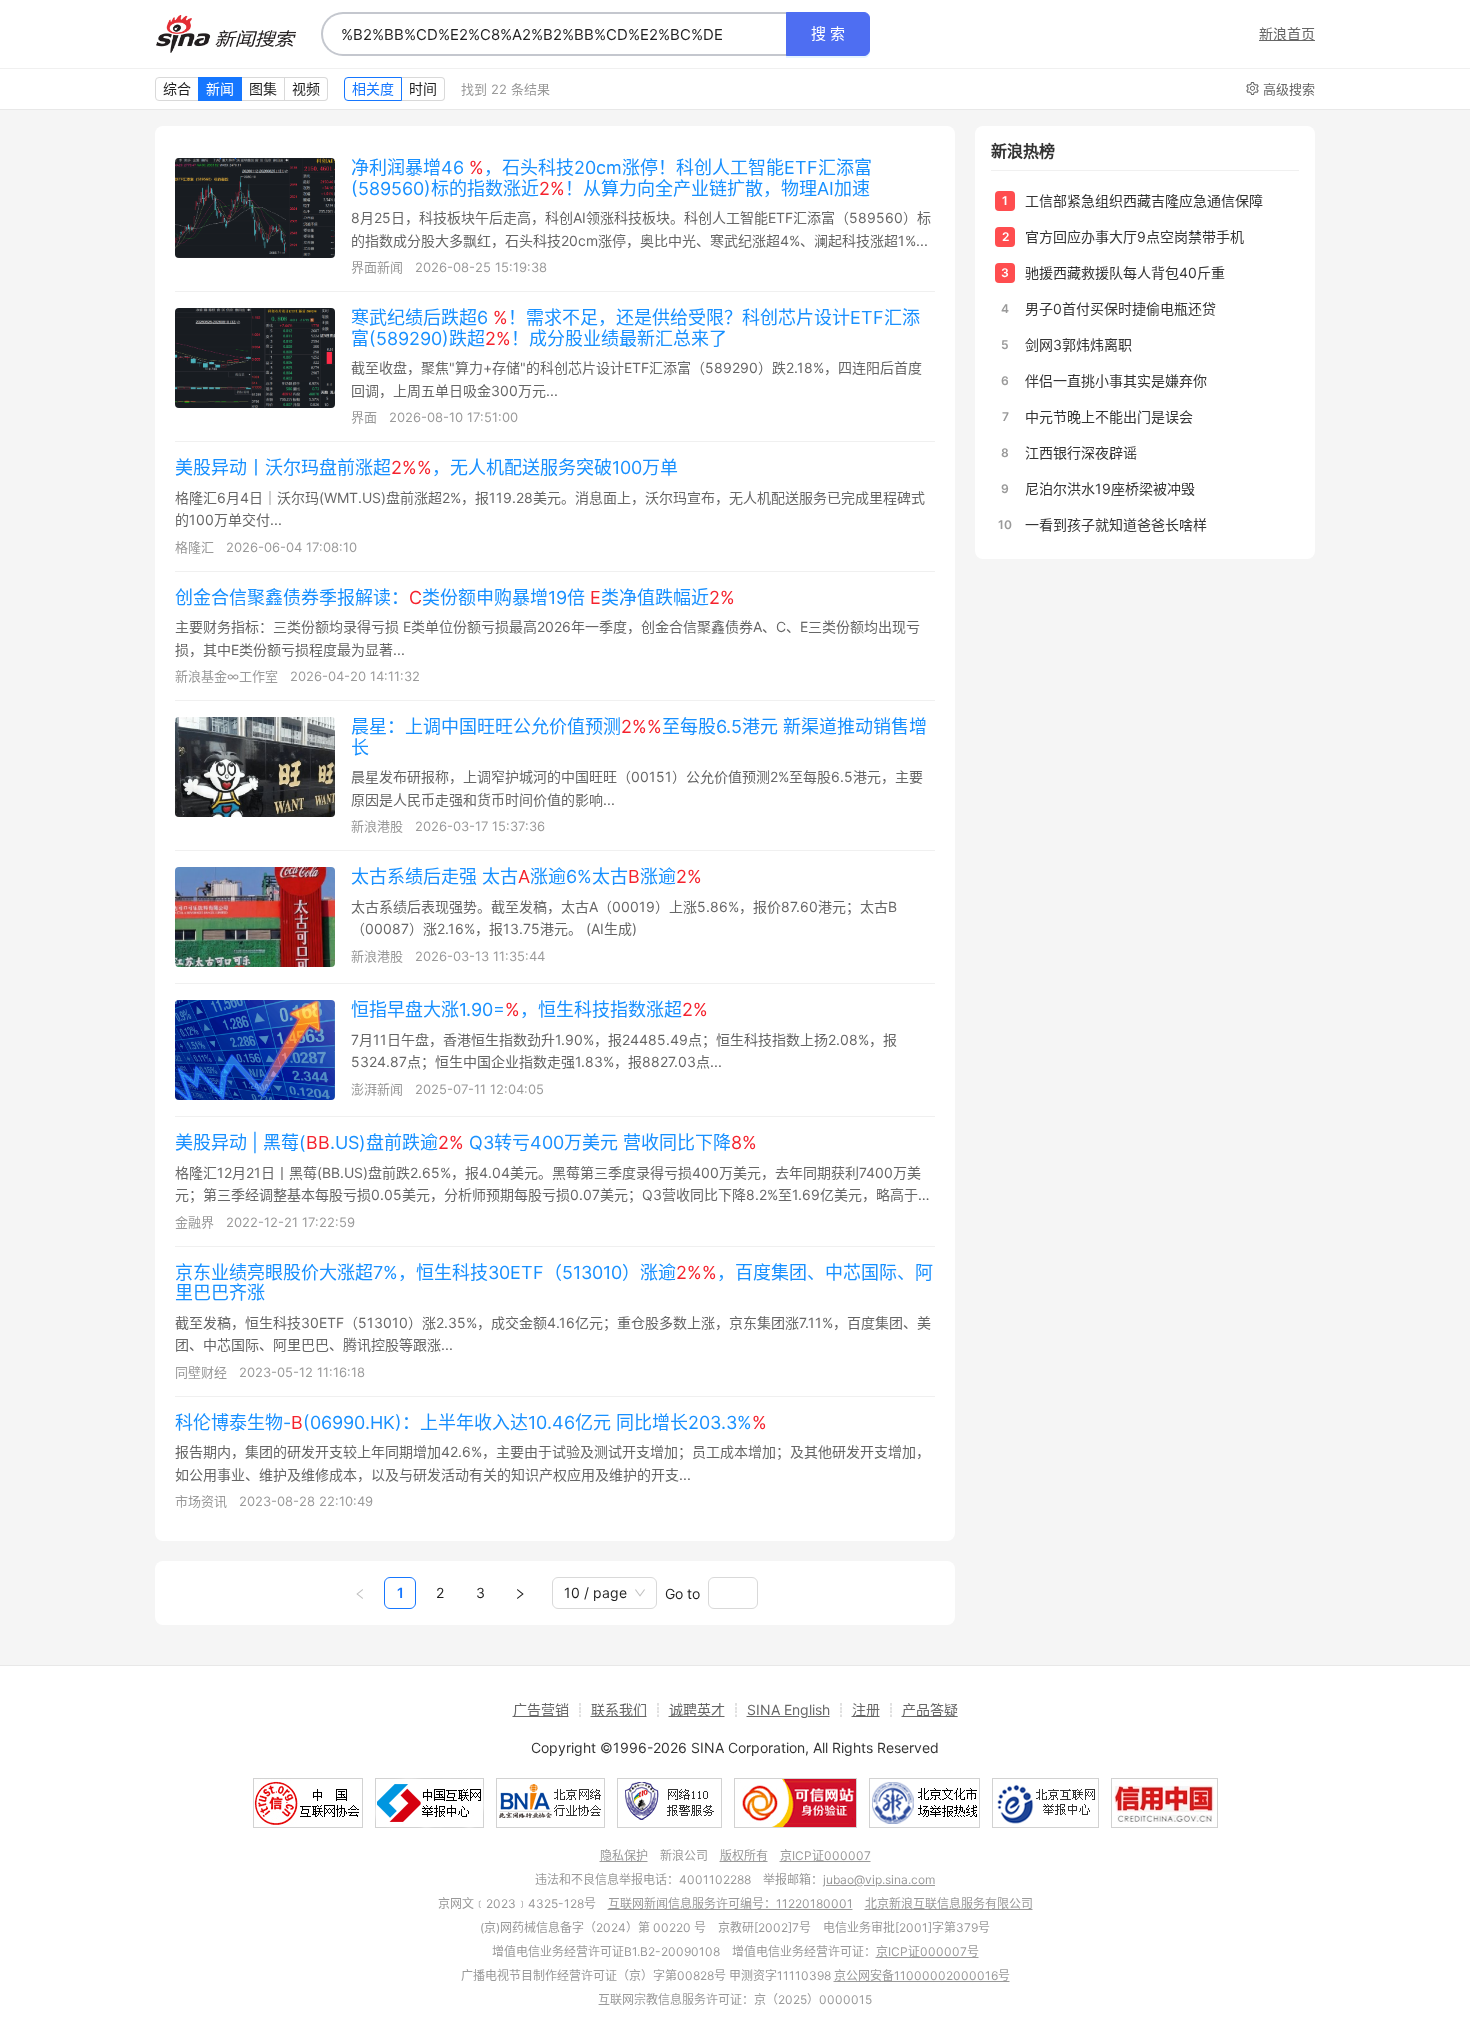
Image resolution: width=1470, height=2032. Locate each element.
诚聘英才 (697, 1709)
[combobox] (554, 34)
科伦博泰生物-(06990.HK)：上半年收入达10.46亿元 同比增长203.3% (471, 1422)
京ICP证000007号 (927, 1951)
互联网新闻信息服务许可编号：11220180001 (730, 1903)
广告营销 (541, 1709)
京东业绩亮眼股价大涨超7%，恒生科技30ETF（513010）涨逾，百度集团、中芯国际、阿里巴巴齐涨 (554, 1283)
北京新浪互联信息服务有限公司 (949, 1903)
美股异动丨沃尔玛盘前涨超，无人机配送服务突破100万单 (426, 467)
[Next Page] (520, 1593)
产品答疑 (930, 1709)
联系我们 (619, 1709)
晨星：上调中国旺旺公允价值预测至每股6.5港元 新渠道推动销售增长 (639, 737)
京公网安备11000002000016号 (922, 1975)
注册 (866, 1709)
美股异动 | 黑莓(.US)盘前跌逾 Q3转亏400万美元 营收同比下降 (466, 1142)
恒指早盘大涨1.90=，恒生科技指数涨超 (529, 1009)
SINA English (788, 1709)
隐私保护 (624, 1855)
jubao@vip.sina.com (879, 1879)
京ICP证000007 (825, 1855)
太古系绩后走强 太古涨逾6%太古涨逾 (526, 876)
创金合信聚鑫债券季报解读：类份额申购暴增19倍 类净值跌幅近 (455, 597)
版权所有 (744, 1855)
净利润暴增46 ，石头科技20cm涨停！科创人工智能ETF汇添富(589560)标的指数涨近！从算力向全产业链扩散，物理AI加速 (611, 178)
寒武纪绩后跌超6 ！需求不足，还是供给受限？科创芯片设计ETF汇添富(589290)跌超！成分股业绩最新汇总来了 (635, 328)
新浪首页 (1287, 34)
